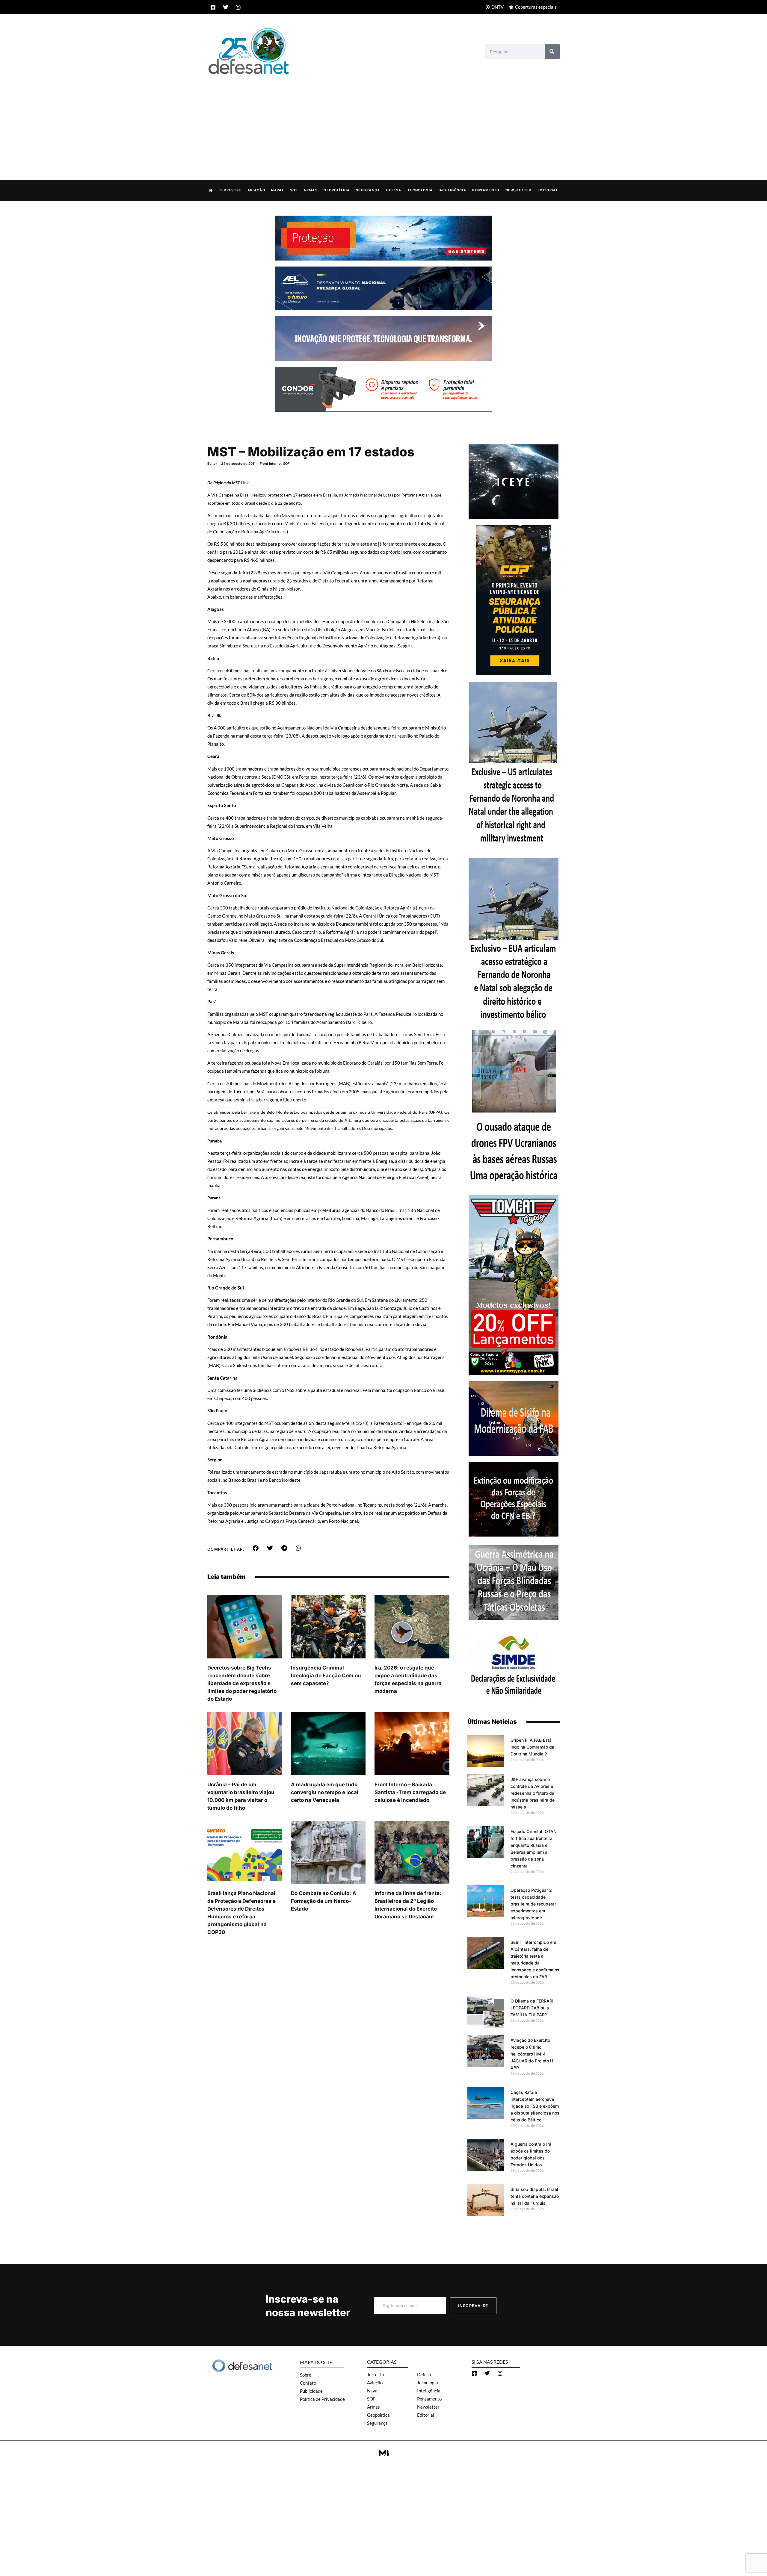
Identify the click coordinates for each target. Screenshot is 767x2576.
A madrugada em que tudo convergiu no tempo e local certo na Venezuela (325, 1792)
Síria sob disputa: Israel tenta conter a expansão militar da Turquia (535, 2196)
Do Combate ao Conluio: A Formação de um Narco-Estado (324, 1901)
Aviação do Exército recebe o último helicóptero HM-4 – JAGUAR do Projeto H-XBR (533, 2054)
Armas (311, 190)
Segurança (368, 190)
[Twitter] (226, 7)
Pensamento (486, 190)
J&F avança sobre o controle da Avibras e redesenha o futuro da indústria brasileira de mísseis (533, 1793)
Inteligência (452, 190)
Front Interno (270, 464)
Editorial (548, 190)
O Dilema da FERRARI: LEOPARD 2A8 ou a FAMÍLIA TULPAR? (533, 2008)
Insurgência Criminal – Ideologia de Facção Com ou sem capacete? (326, 1676)
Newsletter (518, 190)
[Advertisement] (383, 121)
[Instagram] (238, 7)
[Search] (552, 52)
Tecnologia (420, 190)
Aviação (256, 190)
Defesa (394, 190)
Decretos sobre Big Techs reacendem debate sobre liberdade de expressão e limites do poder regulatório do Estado (242, 1683)
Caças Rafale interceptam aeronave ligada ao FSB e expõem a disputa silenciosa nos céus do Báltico (535, 2106)
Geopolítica (337, 190)
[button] (256, 1548)
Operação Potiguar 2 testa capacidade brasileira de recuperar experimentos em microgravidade (533, 1904)
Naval (278, 190)
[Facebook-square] (213, 7)
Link (245, 483)
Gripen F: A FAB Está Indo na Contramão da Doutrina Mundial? (532, 1747)
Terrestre (230, 190)
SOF (294, 190)
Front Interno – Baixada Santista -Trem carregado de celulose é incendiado (410, 1792)
